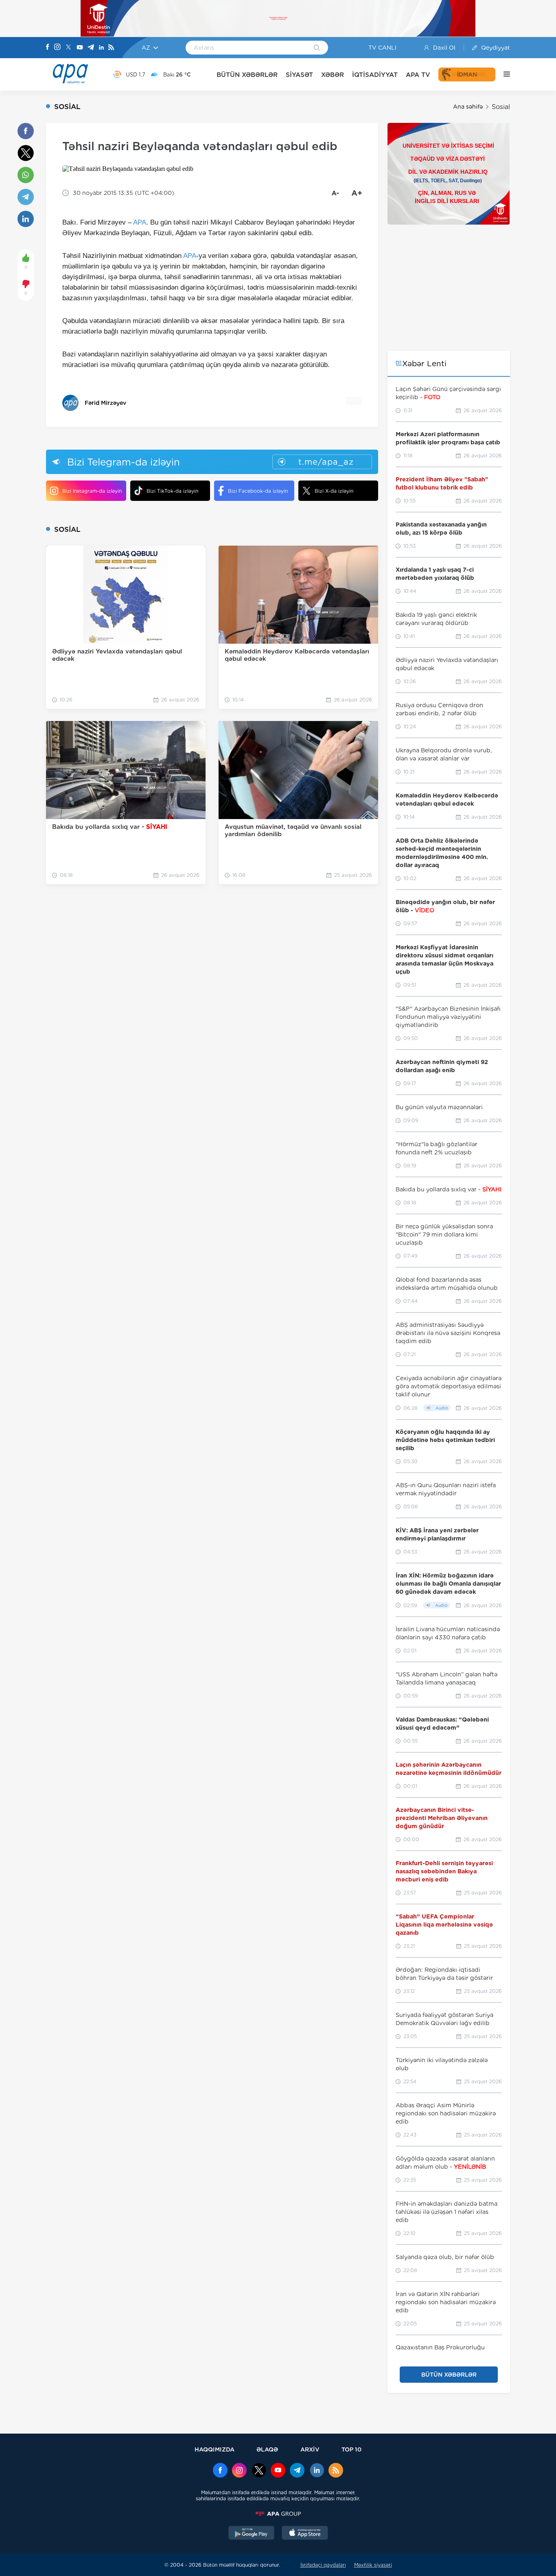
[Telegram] (91, 48)
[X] (68, 48)
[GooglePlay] (252, 2534)
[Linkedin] (101, 48)
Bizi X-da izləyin (334, 491)
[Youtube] (80, 48)
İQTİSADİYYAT (375, 75)
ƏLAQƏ (267, 2449)
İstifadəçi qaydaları (323, 2565)
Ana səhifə (468, 107)
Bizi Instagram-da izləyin (92, 491)
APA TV (418, 75)
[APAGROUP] (278, 2514)
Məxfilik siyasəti (373, 2565)
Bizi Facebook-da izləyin (258, 491)
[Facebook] (48, 48)
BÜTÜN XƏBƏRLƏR (247, 75)
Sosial (501, 107)
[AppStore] (305, 2534)
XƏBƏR (333, 75)
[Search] (317, 48)
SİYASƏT (299, 75)
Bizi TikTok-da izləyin (172, 491)
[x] (259, 2471)
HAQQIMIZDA (215, 2449)
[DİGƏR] (503, 74)
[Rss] (111, 48)
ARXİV (310, 2449)
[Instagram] (57, 48)
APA (140, 222)
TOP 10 (351, 2449)
